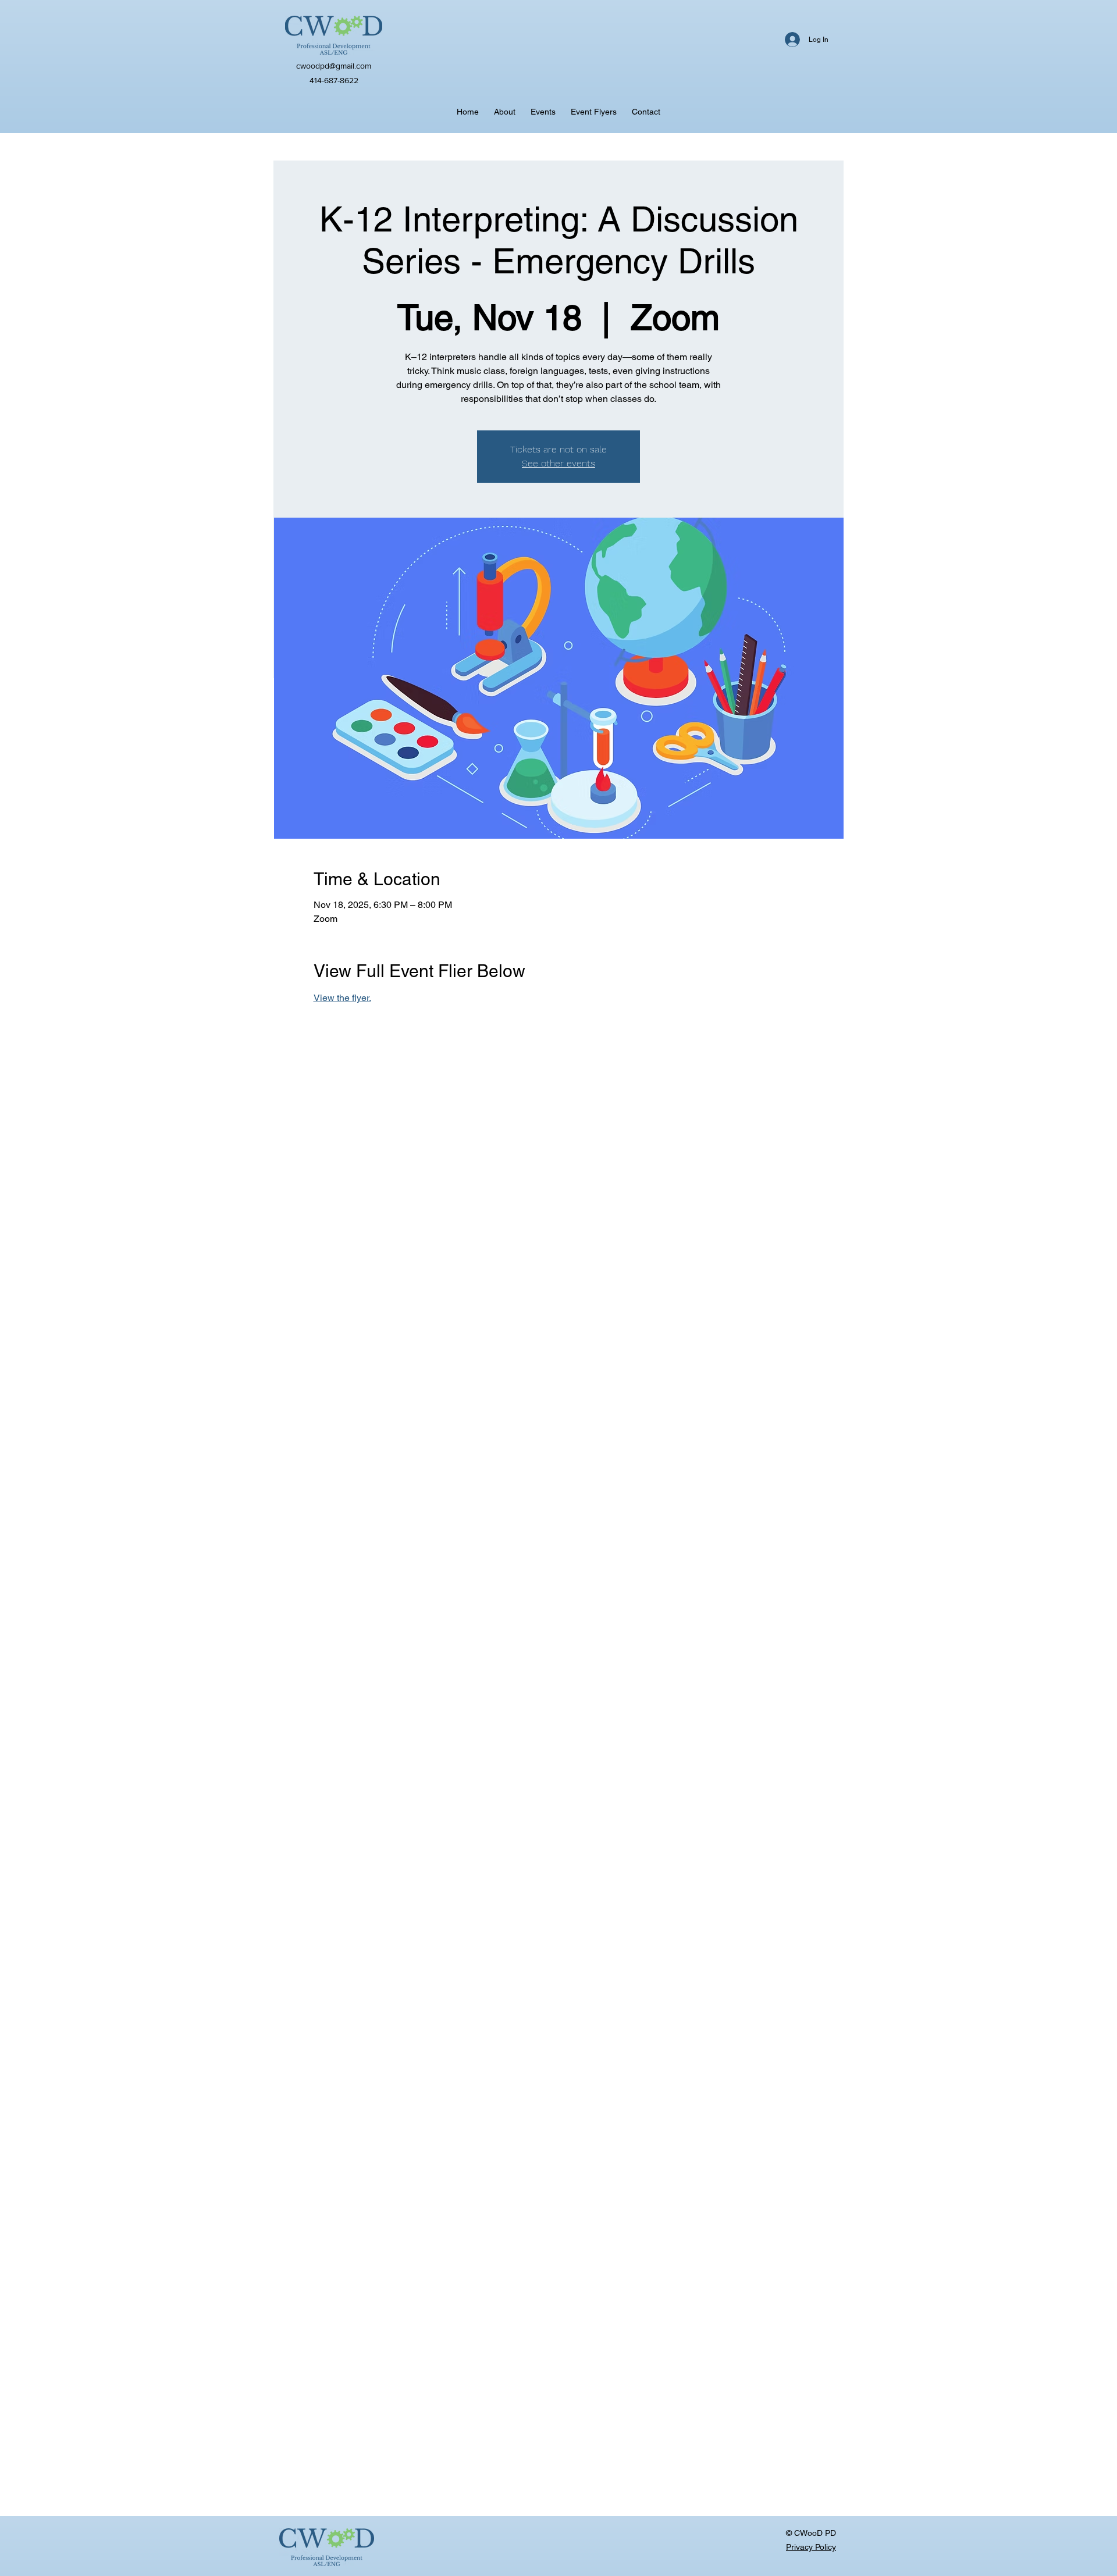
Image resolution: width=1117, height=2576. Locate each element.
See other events (558, 463)
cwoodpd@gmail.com (334, 66)
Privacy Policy (811, 2547)
